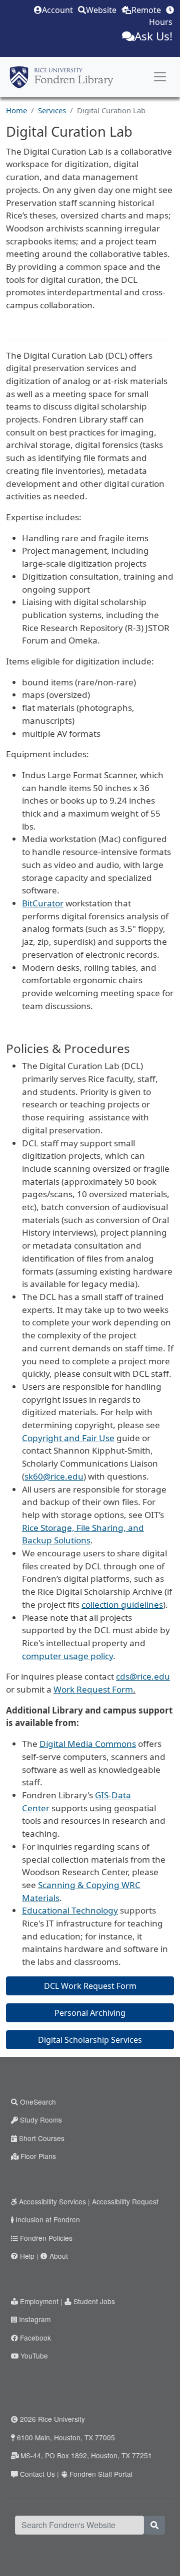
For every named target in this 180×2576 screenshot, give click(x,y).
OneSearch (38, 2102)
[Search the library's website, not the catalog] (154, 2525)
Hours (161, 22)
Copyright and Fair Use (68, 1438)
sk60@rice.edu (54, 1476)
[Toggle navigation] (160, 77)
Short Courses (42, 2138)
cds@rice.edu (143, 1676)
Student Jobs (94, 2301)
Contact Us (37, 2474)
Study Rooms (41, 2120)
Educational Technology (70, 1910)
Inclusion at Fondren (48, 2219)
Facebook (35, 2338)
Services (52, 110)
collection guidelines (122, 1605)
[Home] (61, 77)
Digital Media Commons (88, 1744)
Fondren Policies (46, 2238)
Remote (146, 10)
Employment (39, 2301)
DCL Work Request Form (90, 1986)
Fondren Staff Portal (101, 2474)
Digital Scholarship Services (90, 2040)
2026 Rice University (52, 2419)
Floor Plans (38, 2156)
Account (57, 10)
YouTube (34, 2356)
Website (101, 10)
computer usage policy (67, 1656)
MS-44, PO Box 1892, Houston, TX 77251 (86, 2455)
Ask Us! (153, 36)
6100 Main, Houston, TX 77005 (66, 2437)
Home (16, 110)
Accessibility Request (125, 2201)
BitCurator (43, 903)
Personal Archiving (90, 2013)
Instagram (35, 2319)
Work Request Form (93, 1689)
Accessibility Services (52, 2201)
